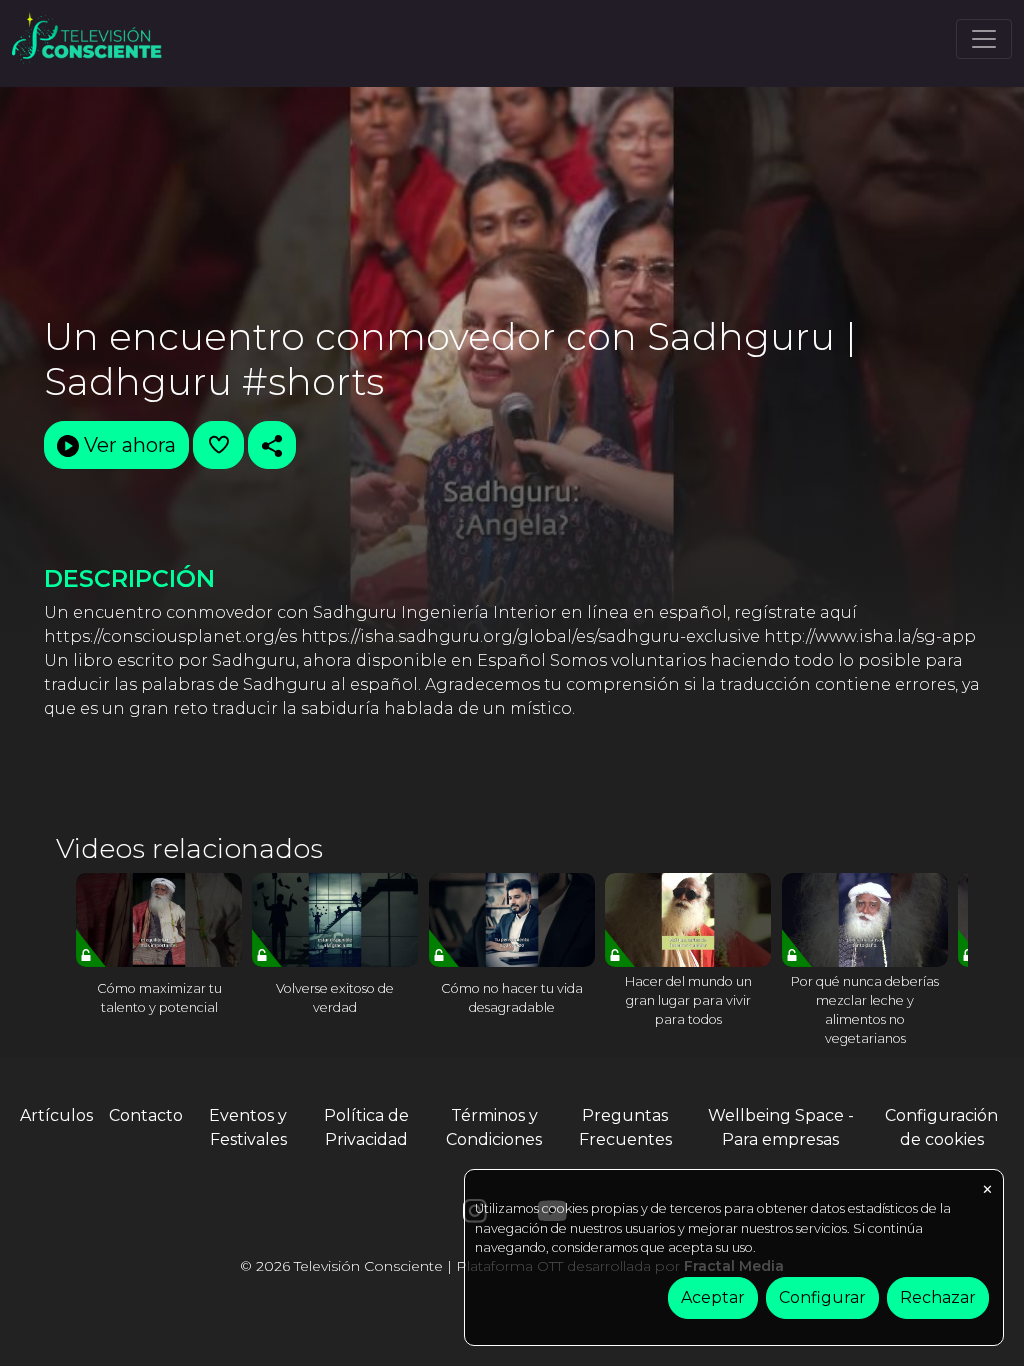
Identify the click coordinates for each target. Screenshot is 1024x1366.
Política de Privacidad (366, 1127)
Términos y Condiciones (494, 1127)
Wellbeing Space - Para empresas (781, 1127)
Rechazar (938, 1297)
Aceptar (713, 1297)
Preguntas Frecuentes (625, 1127)
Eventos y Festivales (248, 1127)
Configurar (822, 1297)
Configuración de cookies (941, 1127)
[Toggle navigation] (984, 39)
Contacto (146, 1115)
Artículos (56, 1115)
